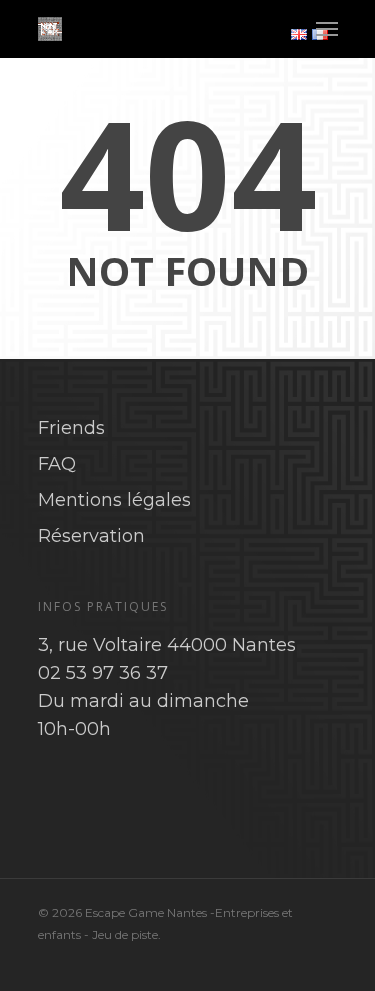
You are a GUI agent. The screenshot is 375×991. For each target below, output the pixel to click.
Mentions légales (114, 500)
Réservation (91, 536)
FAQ (57, 464)
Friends (71, 428)
